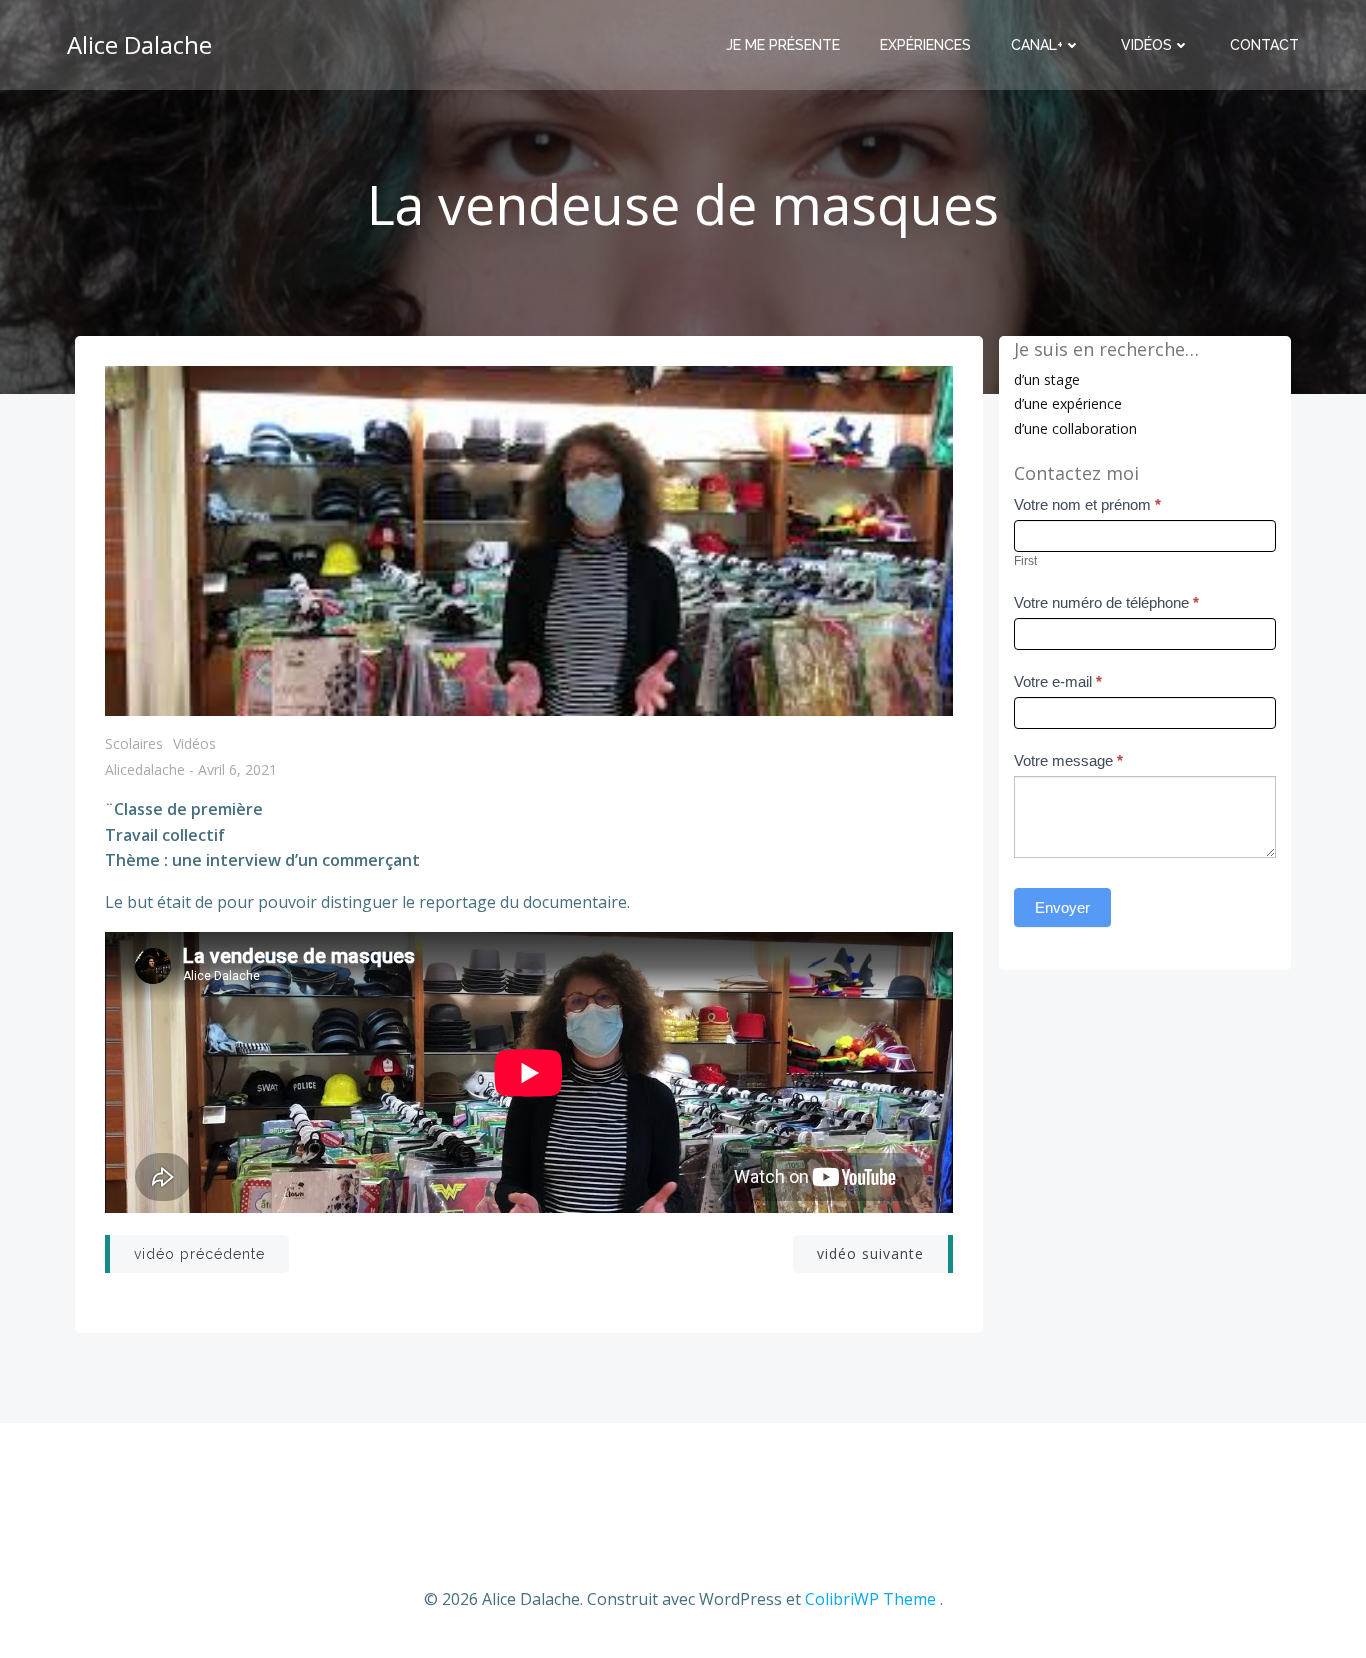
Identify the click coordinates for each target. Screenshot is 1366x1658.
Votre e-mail (1058, 681)
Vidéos (1146, 45)
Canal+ (1037, 45)
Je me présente (783, 45)
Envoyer (1062, 907)
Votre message (1068, 760)
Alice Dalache (139, 44)
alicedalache (145, 770)
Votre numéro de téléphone (1106, 602)
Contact (1264, 45)
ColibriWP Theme (870, 1599)
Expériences (925, 45)
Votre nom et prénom (1087, 504)
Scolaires (134, 743)
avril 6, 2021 (237, 770)
